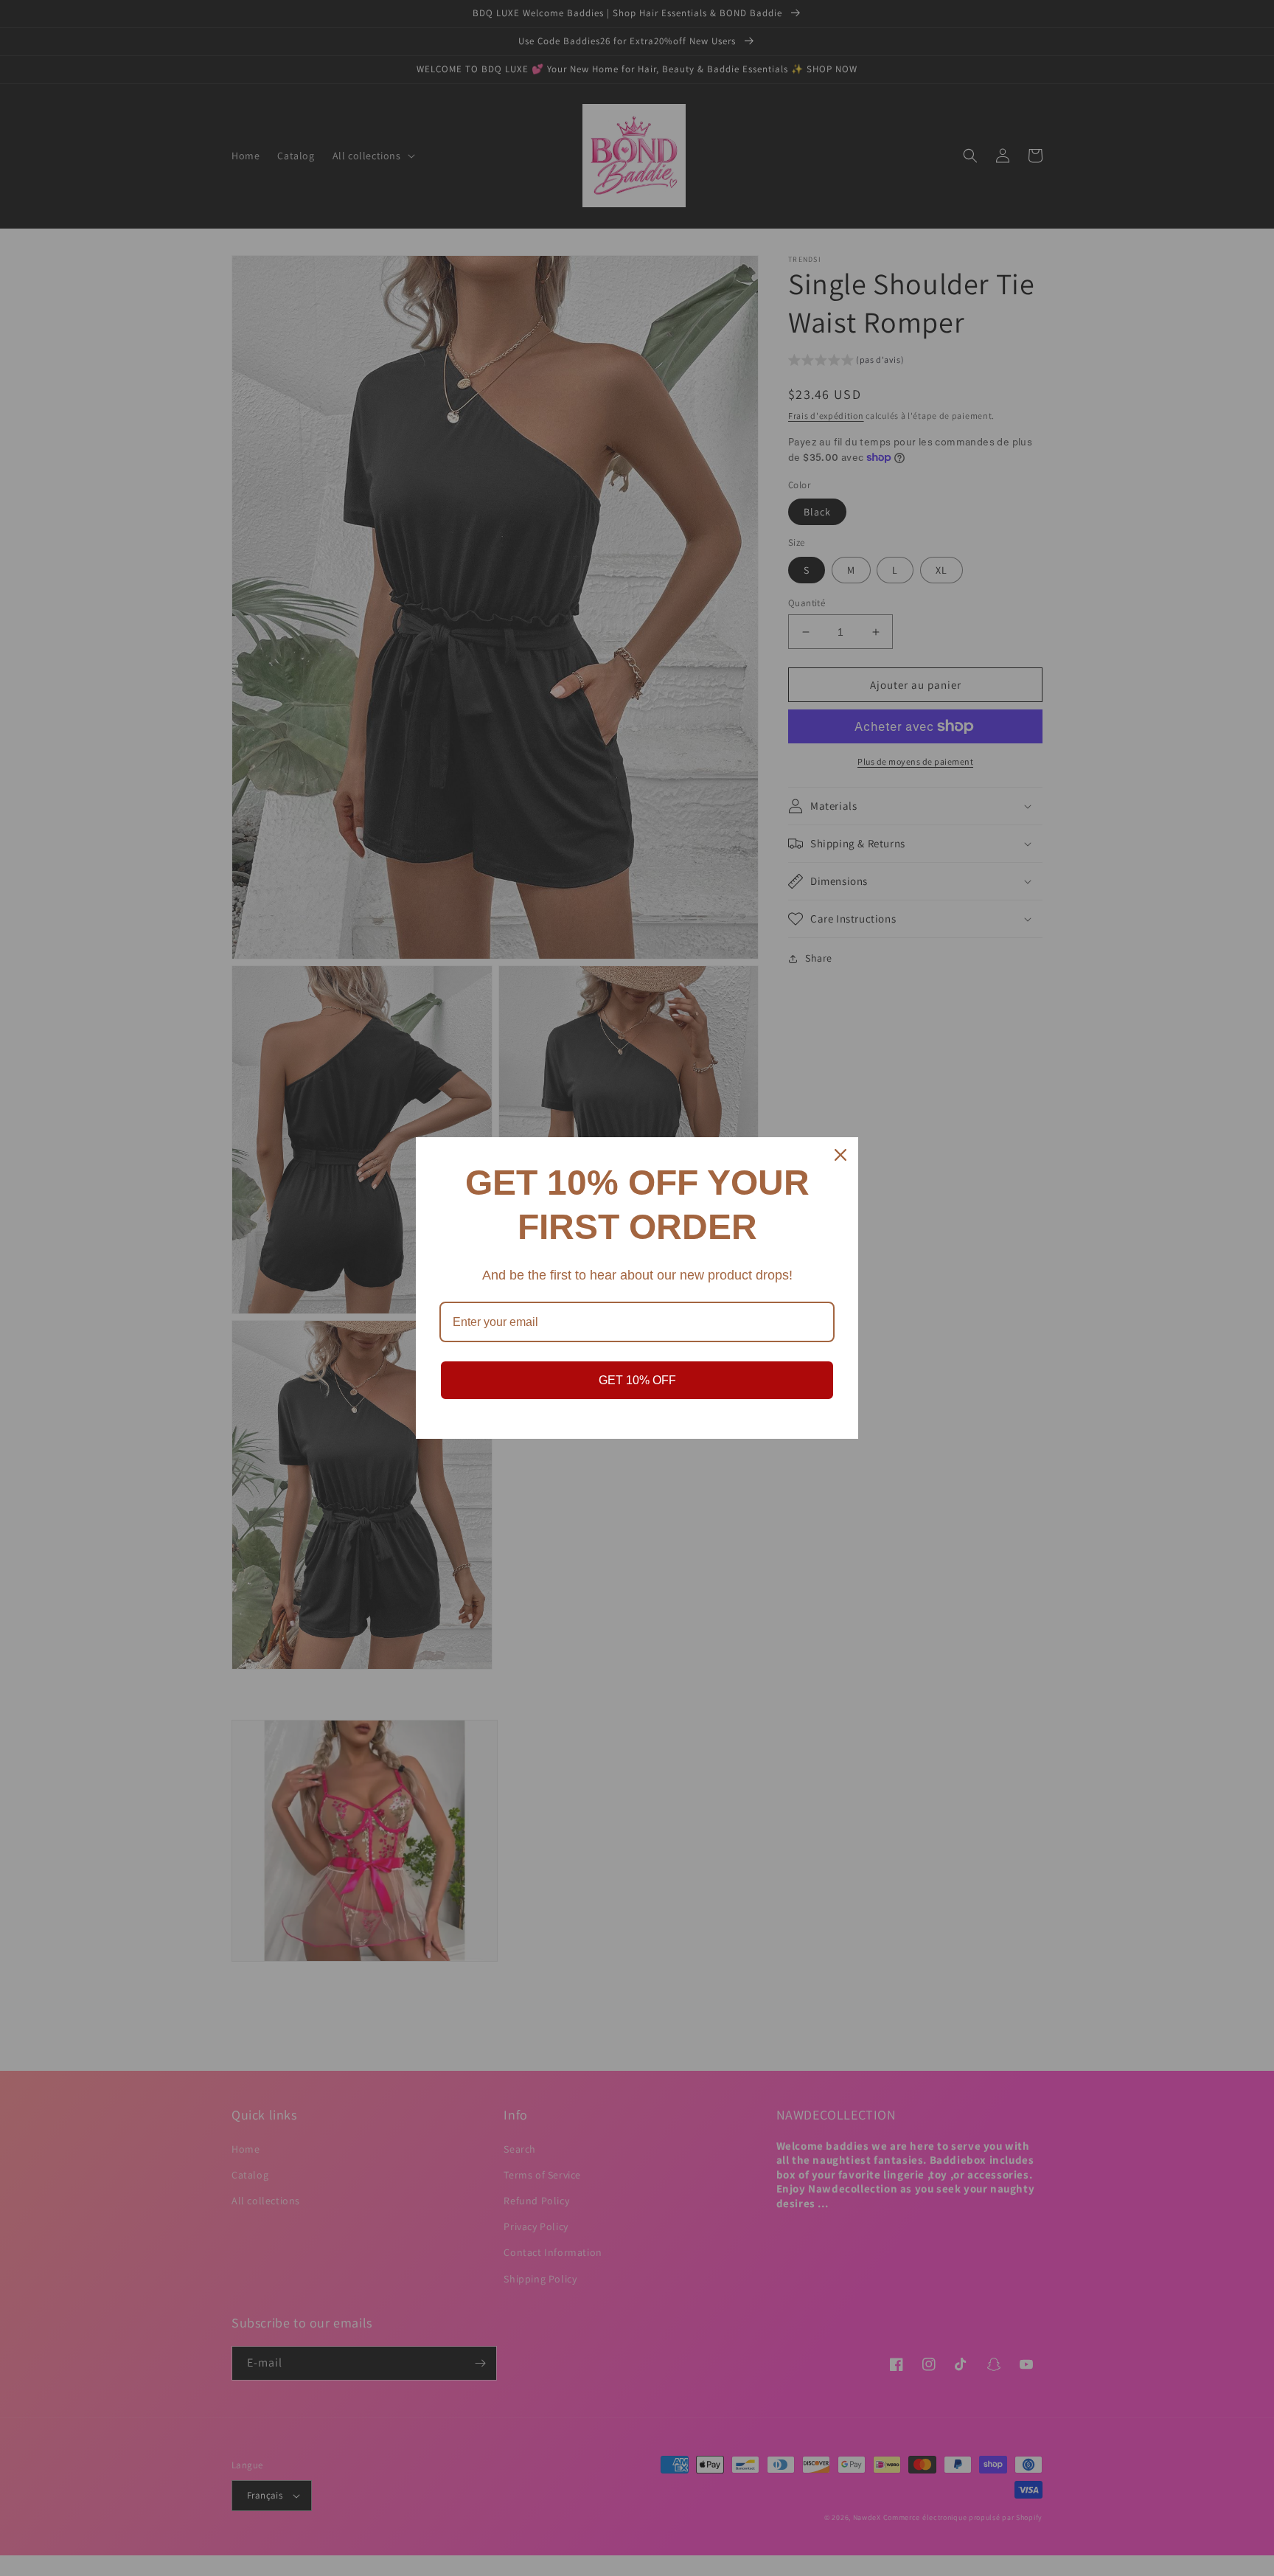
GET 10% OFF (637, 1380)
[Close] (840, 1155)
